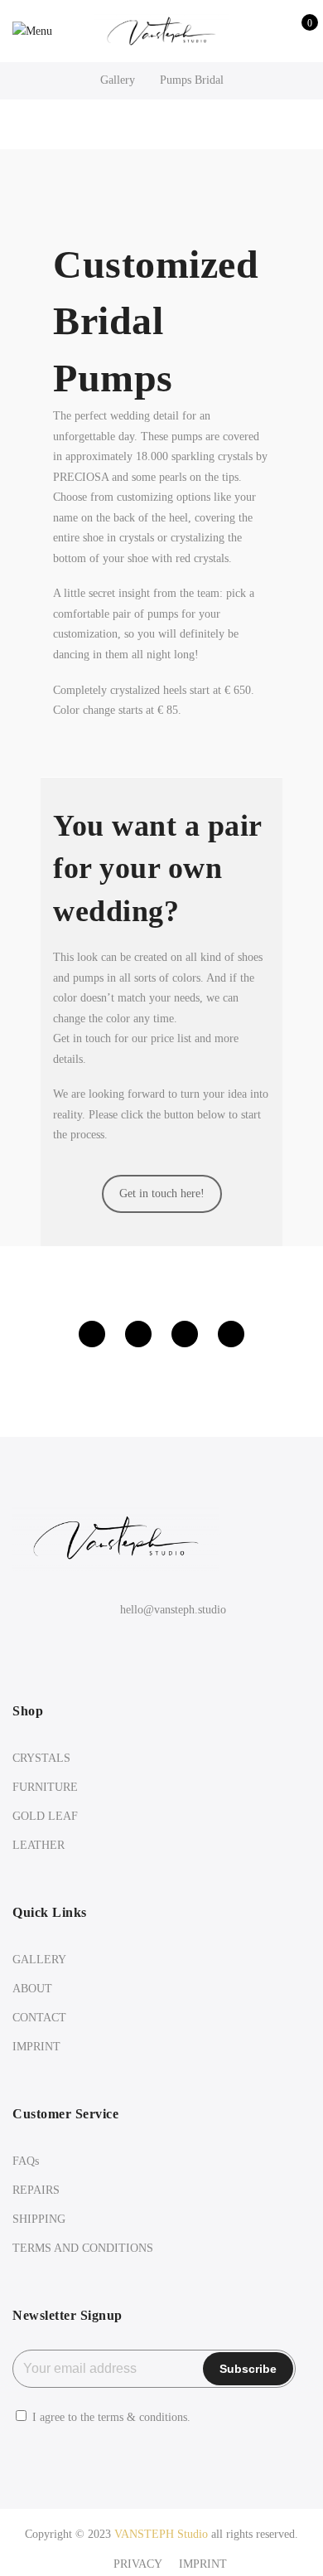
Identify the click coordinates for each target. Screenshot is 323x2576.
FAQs (26, 2161)
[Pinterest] (196, 1646)
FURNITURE (45, 1787)
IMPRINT (36, 2047)
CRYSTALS (41, 1758)
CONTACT (39, 2018)
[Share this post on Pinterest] (185, 1334)
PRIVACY (138, 2564)
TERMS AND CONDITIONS (83, 2248)
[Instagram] (162, 1646)
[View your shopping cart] (298, 32)
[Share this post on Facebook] (92, 1334)
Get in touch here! (162, 1193)
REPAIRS (36, 2190)
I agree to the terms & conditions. (111, 2417)
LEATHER (39, 1845)
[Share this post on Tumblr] (231, 1334)
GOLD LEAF (45, 1816)
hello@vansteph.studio (173, 1610)
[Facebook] (128, 1646)
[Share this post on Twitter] (138, 1334)
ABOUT (32, 1989)
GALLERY (39, 1960)
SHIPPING (39, 2219)
